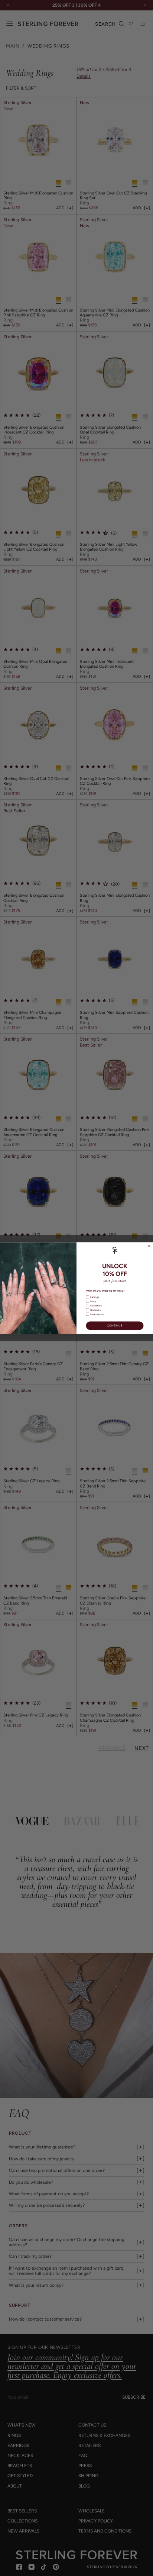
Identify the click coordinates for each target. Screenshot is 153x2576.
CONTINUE (115, 1326)
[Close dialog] (149, 1246)
